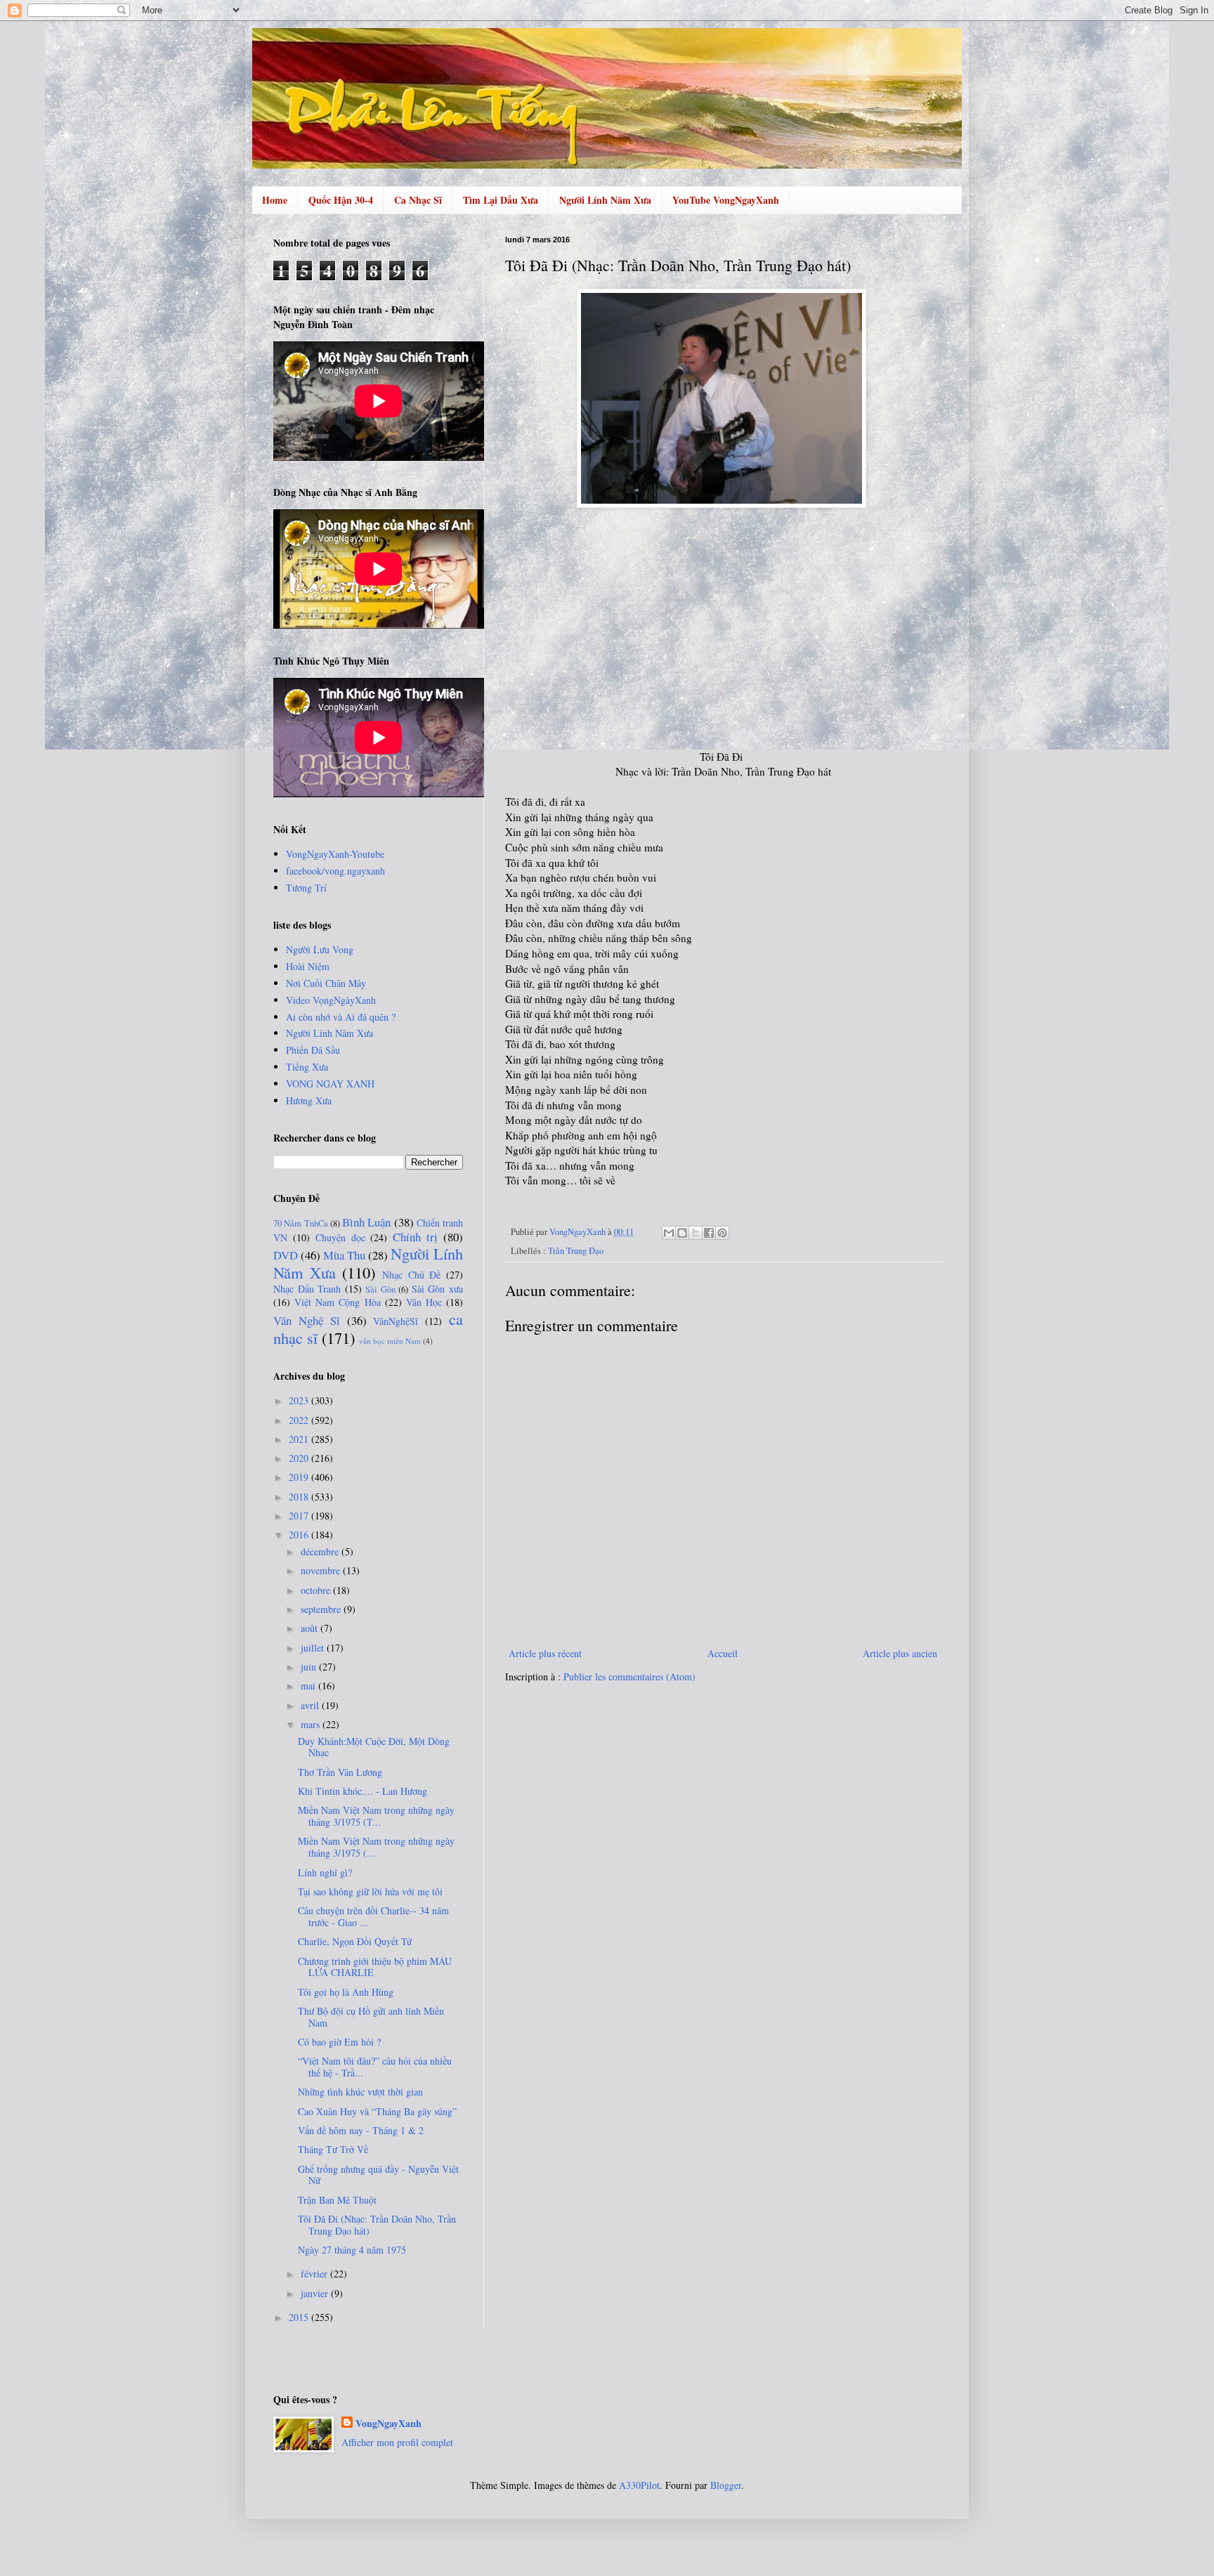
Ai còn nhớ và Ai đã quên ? (341, 1017)
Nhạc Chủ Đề (411, 1275)
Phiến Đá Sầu (313, 1050)
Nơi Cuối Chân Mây (326, 983)
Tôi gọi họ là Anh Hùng (346, 1992)
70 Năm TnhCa (301, 1223)
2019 (300, 1477)
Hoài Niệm (308, 966)
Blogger (726, 2485)
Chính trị (415, 1237)
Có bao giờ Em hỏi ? (339, 2042)
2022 (300, 1420)
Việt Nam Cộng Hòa (337, 1302)
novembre (322, 1570)
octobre (317, 1590)
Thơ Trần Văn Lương (340, 1772)
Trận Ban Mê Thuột (337, 2200)
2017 (300, 1516)
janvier (316, 2293)
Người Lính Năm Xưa (605, 200)
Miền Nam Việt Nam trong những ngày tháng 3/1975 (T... (376, 1816)
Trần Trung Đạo (576, 1251)
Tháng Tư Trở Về (333, 2149)
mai (309, 1686)
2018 (300, 1497)
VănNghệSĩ (396, 1321)
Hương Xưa (309, 1100)
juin (310, 1667)
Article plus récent (545, 1653)
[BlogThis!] (682, 1233)
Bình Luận (366, 1222)
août (311, 1628)
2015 (300, 2317)
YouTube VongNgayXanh (726, 200)
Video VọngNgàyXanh (331, 1000)
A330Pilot (639, 2485)
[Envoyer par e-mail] (669, 1233)
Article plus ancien (900, 1653)
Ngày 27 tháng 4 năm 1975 (352, 2250)
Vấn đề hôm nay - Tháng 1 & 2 (361, 2130)
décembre (321, 1551)
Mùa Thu (344, 1255)
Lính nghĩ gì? (325, 1872)
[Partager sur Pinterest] (722, 1233)
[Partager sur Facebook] (709, 1233)
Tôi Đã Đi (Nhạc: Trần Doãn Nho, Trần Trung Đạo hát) (377, 2225)
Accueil (723, 1653)
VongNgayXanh (389, 2424)
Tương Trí (306, 888)
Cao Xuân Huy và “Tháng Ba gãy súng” (377, 2111)
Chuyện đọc (340, 1237)
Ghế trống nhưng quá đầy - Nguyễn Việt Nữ (378, 2175)
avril (311, 1705)
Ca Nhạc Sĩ (418, 200)
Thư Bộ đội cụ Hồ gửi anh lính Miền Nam (371, 2017)
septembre (322, 1609)
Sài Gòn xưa (437, 1289)
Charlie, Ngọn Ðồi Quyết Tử (355, 1941)
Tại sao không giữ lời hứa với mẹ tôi (370, 1891)
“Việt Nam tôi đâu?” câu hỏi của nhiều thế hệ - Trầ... (375, 2067)
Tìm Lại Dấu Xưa (501, 200)
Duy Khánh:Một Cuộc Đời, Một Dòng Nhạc (374, 1747)
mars (312, 1724)
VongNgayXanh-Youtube (335, 854)
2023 (300, 1400)
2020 (300, 1458)
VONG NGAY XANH (330, 1084)
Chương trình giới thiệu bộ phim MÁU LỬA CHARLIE (375, 1967)
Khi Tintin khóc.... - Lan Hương (363, 1791)
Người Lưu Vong (320, 949)
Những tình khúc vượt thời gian (360, 2092)
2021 (300, 1439)
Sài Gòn (380, 1289)
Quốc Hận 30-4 (341, 200)
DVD (286, 1255)
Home (275, 200)
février (315, 2274)
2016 (300, 1535)
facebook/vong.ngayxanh (335, 871)
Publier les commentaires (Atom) (629, 1676)
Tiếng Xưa (307, 1067)
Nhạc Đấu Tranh (307, 1289)
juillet (314, 1648)
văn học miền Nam (390, 1341)
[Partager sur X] (696, 1233)
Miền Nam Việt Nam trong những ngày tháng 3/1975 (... (376, 1847)
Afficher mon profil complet (397, 2442)
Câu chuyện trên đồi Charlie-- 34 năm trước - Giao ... (373, 1916)
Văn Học (424, 1302)
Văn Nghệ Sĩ (307, 1320)
